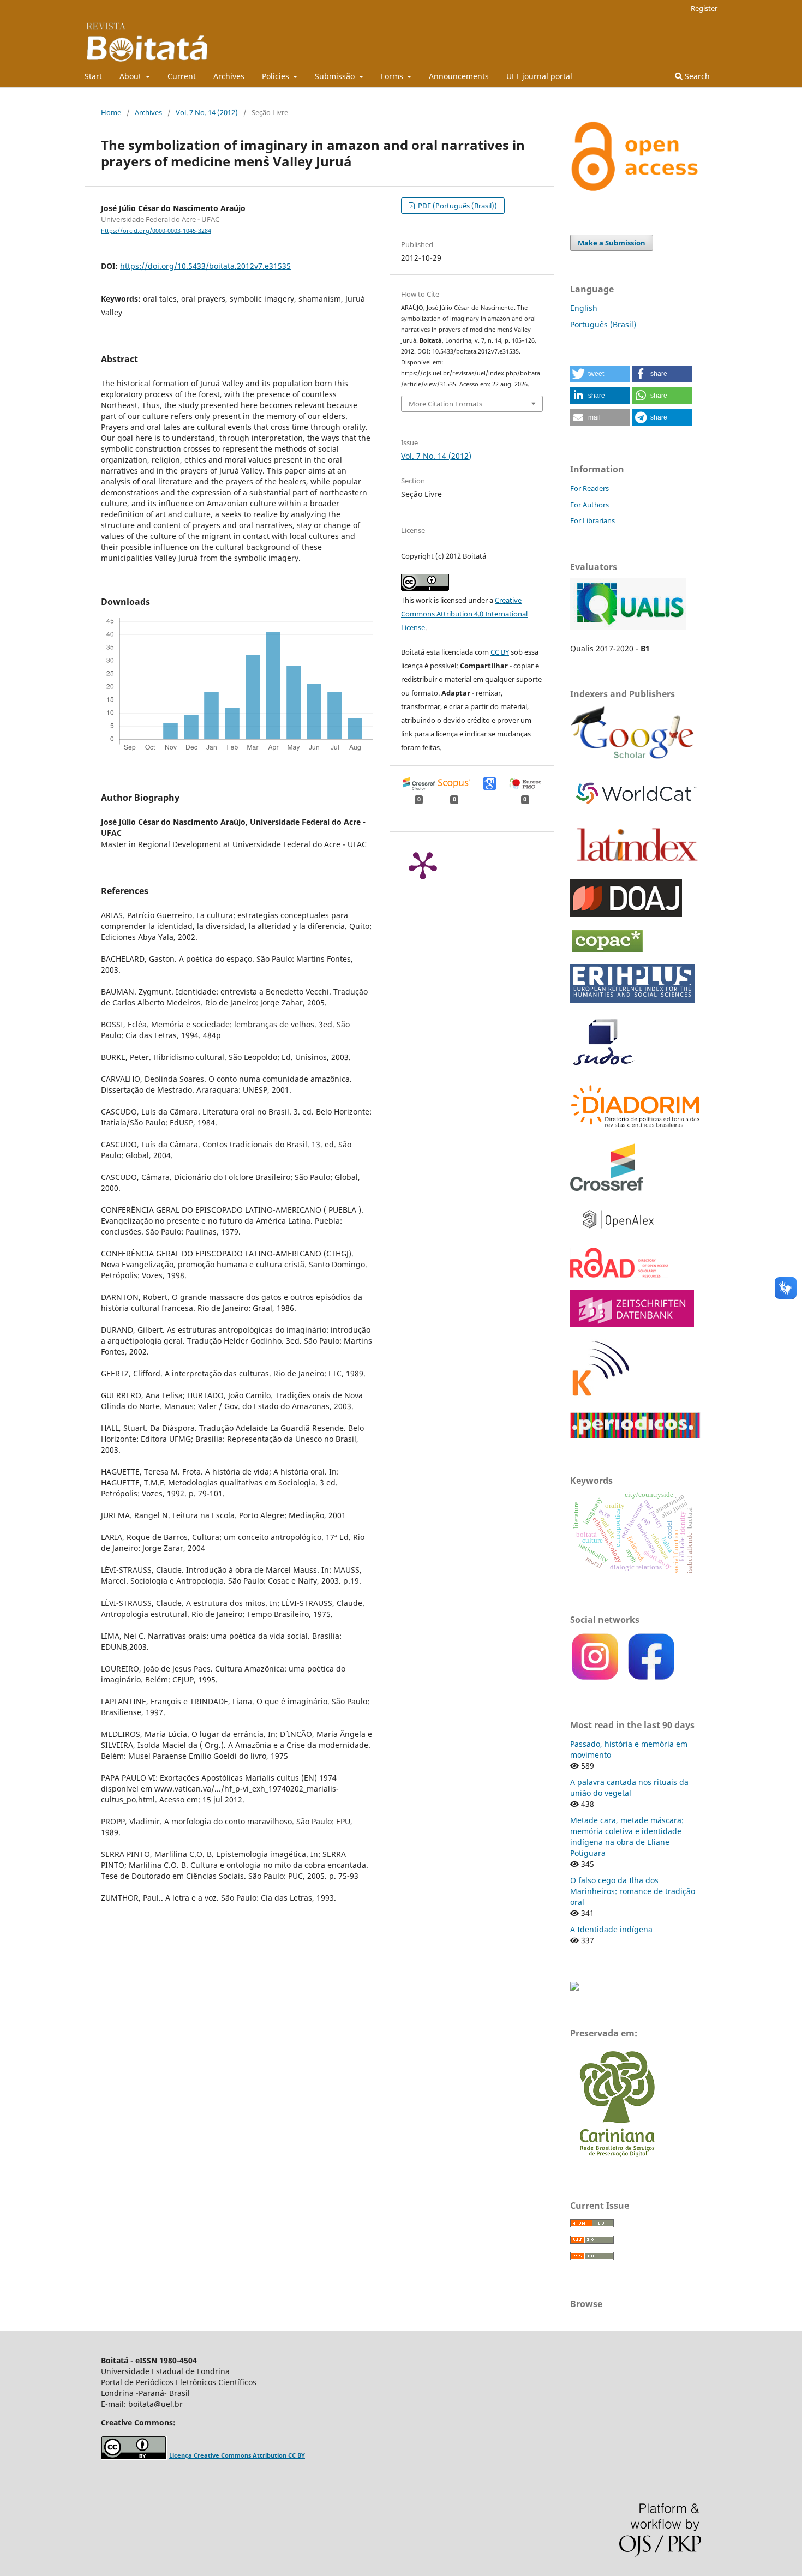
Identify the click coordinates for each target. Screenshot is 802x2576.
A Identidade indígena (611, 1929)
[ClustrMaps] (574, 1988)
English (584, 308)
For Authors (589, 505)
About (131, 76)
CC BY (500, 652)
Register (704, 8)
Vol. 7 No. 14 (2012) (207, 112)
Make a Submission (612, 243)
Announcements (459, 76)
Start (93, 76)
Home (111, 112)
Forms (393, 76)
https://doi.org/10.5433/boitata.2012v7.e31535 (205, 266)
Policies (277, 76)
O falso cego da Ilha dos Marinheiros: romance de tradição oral (633, 1891)
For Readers (589, 488)
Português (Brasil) (603, 324)
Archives (229, 76)
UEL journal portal (539, 76)
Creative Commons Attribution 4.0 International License (464, 614)
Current (182, 76)
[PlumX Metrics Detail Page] (423, 865)
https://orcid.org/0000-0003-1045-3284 (156, 231)
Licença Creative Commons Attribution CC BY (237, 2455)
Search (696, 76)
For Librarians (592, 520)
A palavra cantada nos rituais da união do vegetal (629, 1787)
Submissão (336, 76)
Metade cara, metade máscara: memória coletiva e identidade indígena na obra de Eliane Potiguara (627, 1837)
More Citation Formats (445, 404)
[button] (600, 374)
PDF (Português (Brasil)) (457, 206)
